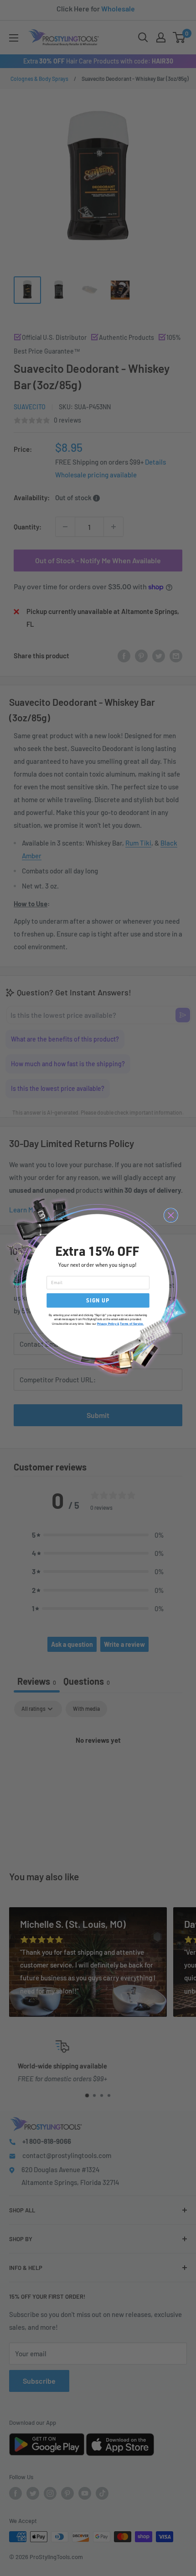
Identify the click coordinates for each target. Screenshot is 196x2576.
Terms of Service (132, 1324)
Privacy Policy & (108, 1324)
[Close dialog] (171, 1215)
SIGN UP (98, 1300)
